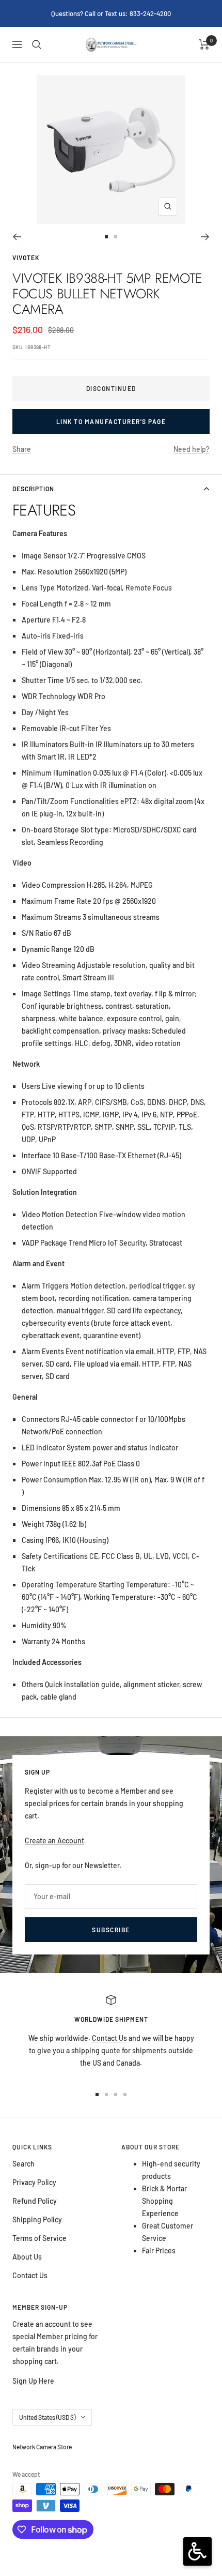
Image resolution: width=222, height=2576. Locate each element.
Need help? (192, 449)
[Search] (37, 44)
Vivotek (26, 257)
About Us (27, 2257)
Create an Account (54, 1840)
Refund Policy (35, 2201)
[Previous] (17, 237)
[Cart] (204, 44)
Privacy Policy (34, 2182)
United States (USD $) (47, 2417)
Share (22, 449)
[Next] (205, 237)
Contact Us (110, 2038)
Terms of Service (39, 2238)
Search (23, 2164)
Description (33, 489)
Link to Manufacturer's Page (111, 421)
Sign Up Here (33, 2381)
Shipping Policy (37, 2219)
